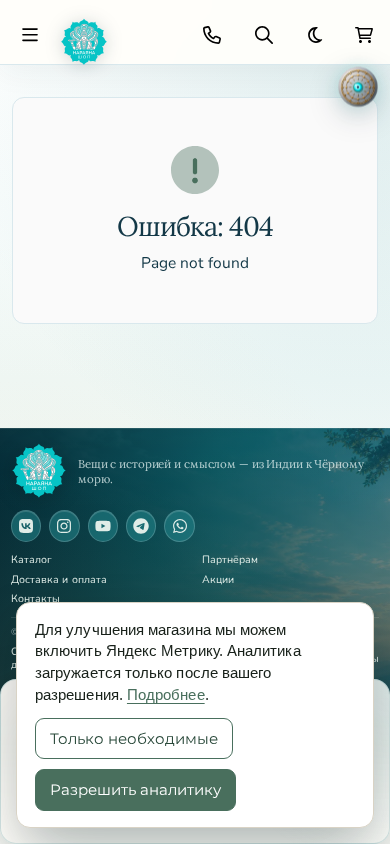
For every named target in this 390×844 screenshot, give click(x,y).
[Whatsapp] (179, 526)
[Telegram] (141, 526)
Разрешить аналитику (135, 789)
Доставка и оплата (59, 580)
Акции (218, 580)
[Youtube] (103, 526)
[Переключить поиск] (264, 35)
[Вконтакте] (26, 526)
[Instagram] (64, 526)
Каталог (32, 560)
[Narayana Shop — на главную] (39, 471)
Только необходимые (134, 738)
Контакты (36, 599)
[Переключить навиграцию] (30, 35)
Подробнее (166, 694)
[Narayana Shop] (117, 42)
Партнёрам (230, 560)
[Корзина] (364, 35)
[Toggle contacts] (212, 35)
